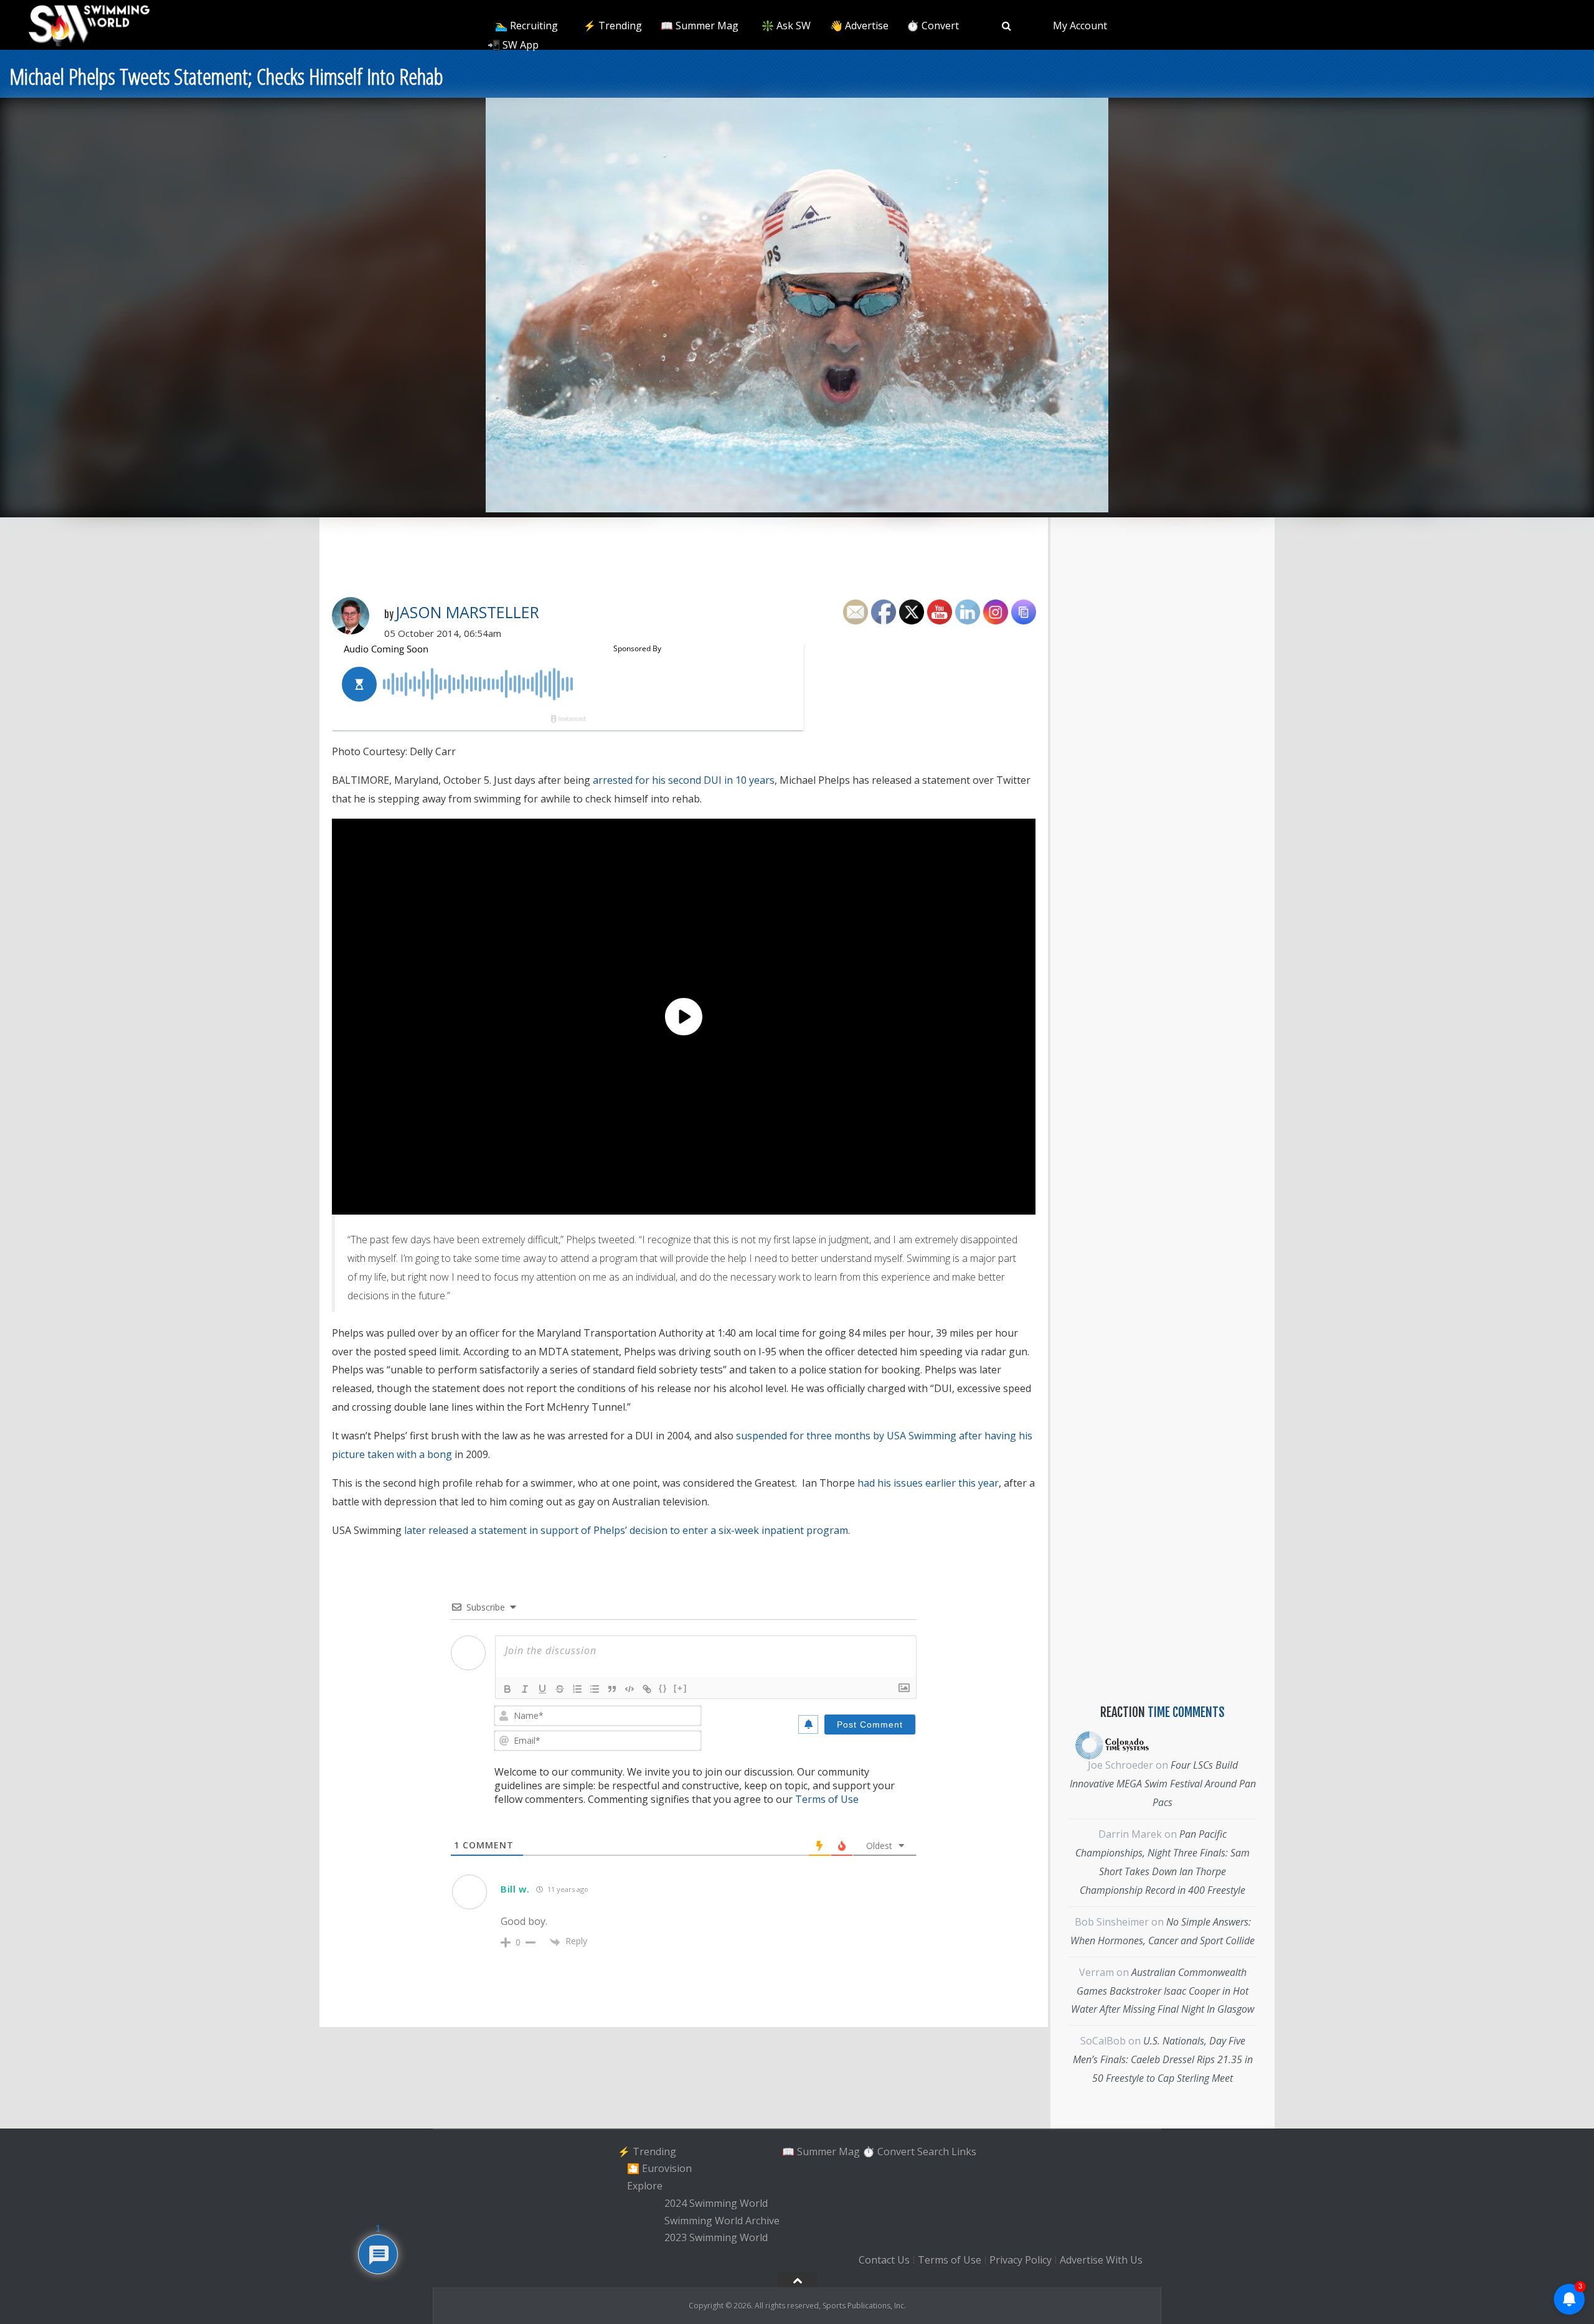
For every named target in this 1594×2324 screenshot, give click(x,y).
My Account (1080, 26)
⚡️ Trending (613, 26)
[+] (681, 1688)
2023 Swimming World (716, 2238)
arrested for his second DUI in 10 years (684, 780)
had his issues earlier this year (928, 1483)
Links (964, 2152)
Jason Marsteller (467, 612)
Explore (645, 2186)
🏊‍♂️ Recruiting (526, 26)
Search (933, 2152)
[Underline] (542, 1689)
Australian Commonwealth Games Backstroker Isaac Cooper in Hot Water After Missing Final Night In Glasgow (1162, 1991)
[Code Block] (630, 1689)
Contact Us (884, 2260)
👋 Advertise (859, 26)
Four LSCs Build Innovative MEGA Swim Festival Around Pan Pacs (1163, 1784)
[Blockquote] (612, 1689)
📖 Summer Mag (700, 26)
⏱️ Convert (933, 26)
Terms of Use (827, 1799)
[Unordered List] (595, 1689)
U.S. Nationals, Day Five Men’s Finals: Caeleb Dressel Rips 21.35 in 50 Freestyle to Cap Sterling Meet (1163, 2059)
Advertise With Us (1101, 2260)
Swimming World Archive (722, 2221)
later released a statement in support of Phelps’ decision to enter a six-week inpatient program (626, 1530)
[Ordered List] (577, 1689)
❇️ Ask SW (786, 26)
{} (663, 1688)
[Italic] (525, 1689)
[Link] (647, 1689)
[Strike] (560, 1689)
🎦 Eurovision (659, 2169)
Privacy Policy (1021, 2260)
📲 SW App (513, 45)
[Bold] (507, 1689)
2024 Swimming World (716, 2203)
